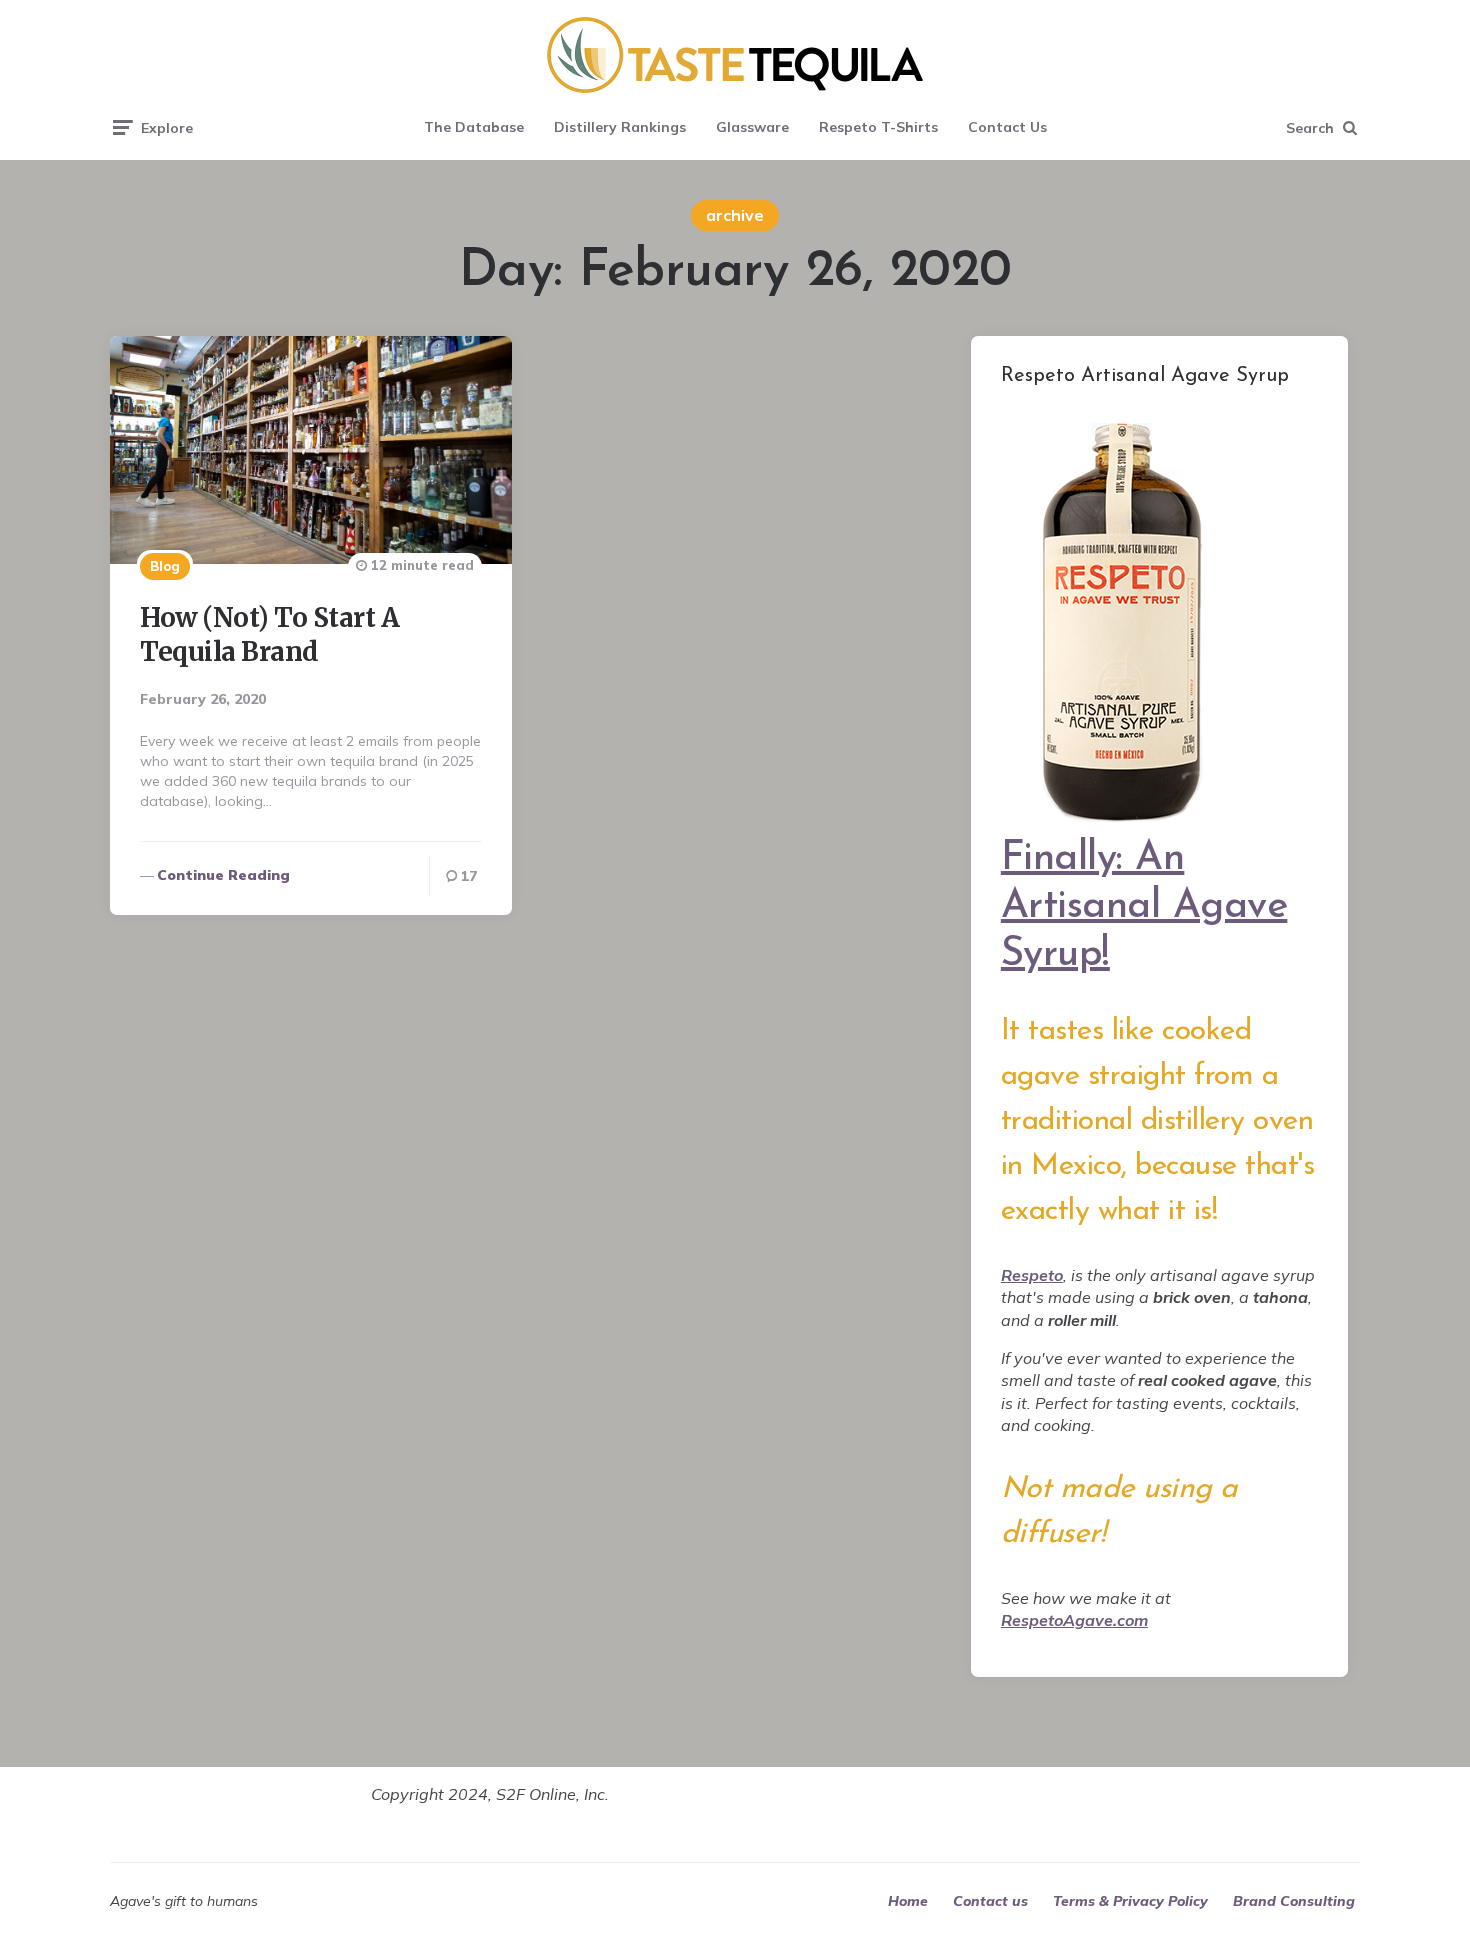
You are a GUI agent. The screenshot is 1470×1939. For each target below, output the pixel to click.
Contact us (990, 1901)
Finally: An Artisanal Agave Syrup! (1144, 907)
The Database (474, 127)
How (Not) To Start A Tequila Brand (269, 634)
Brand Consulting (1294, 1901)
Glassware (752, 127)
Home (908, 1901)
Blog (165, 566)
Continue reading (223, 875)
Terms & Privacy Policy (1130, 1901)
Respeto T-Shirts (878, 127)
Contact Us (1007, 127)
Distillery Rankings (620, 127)
